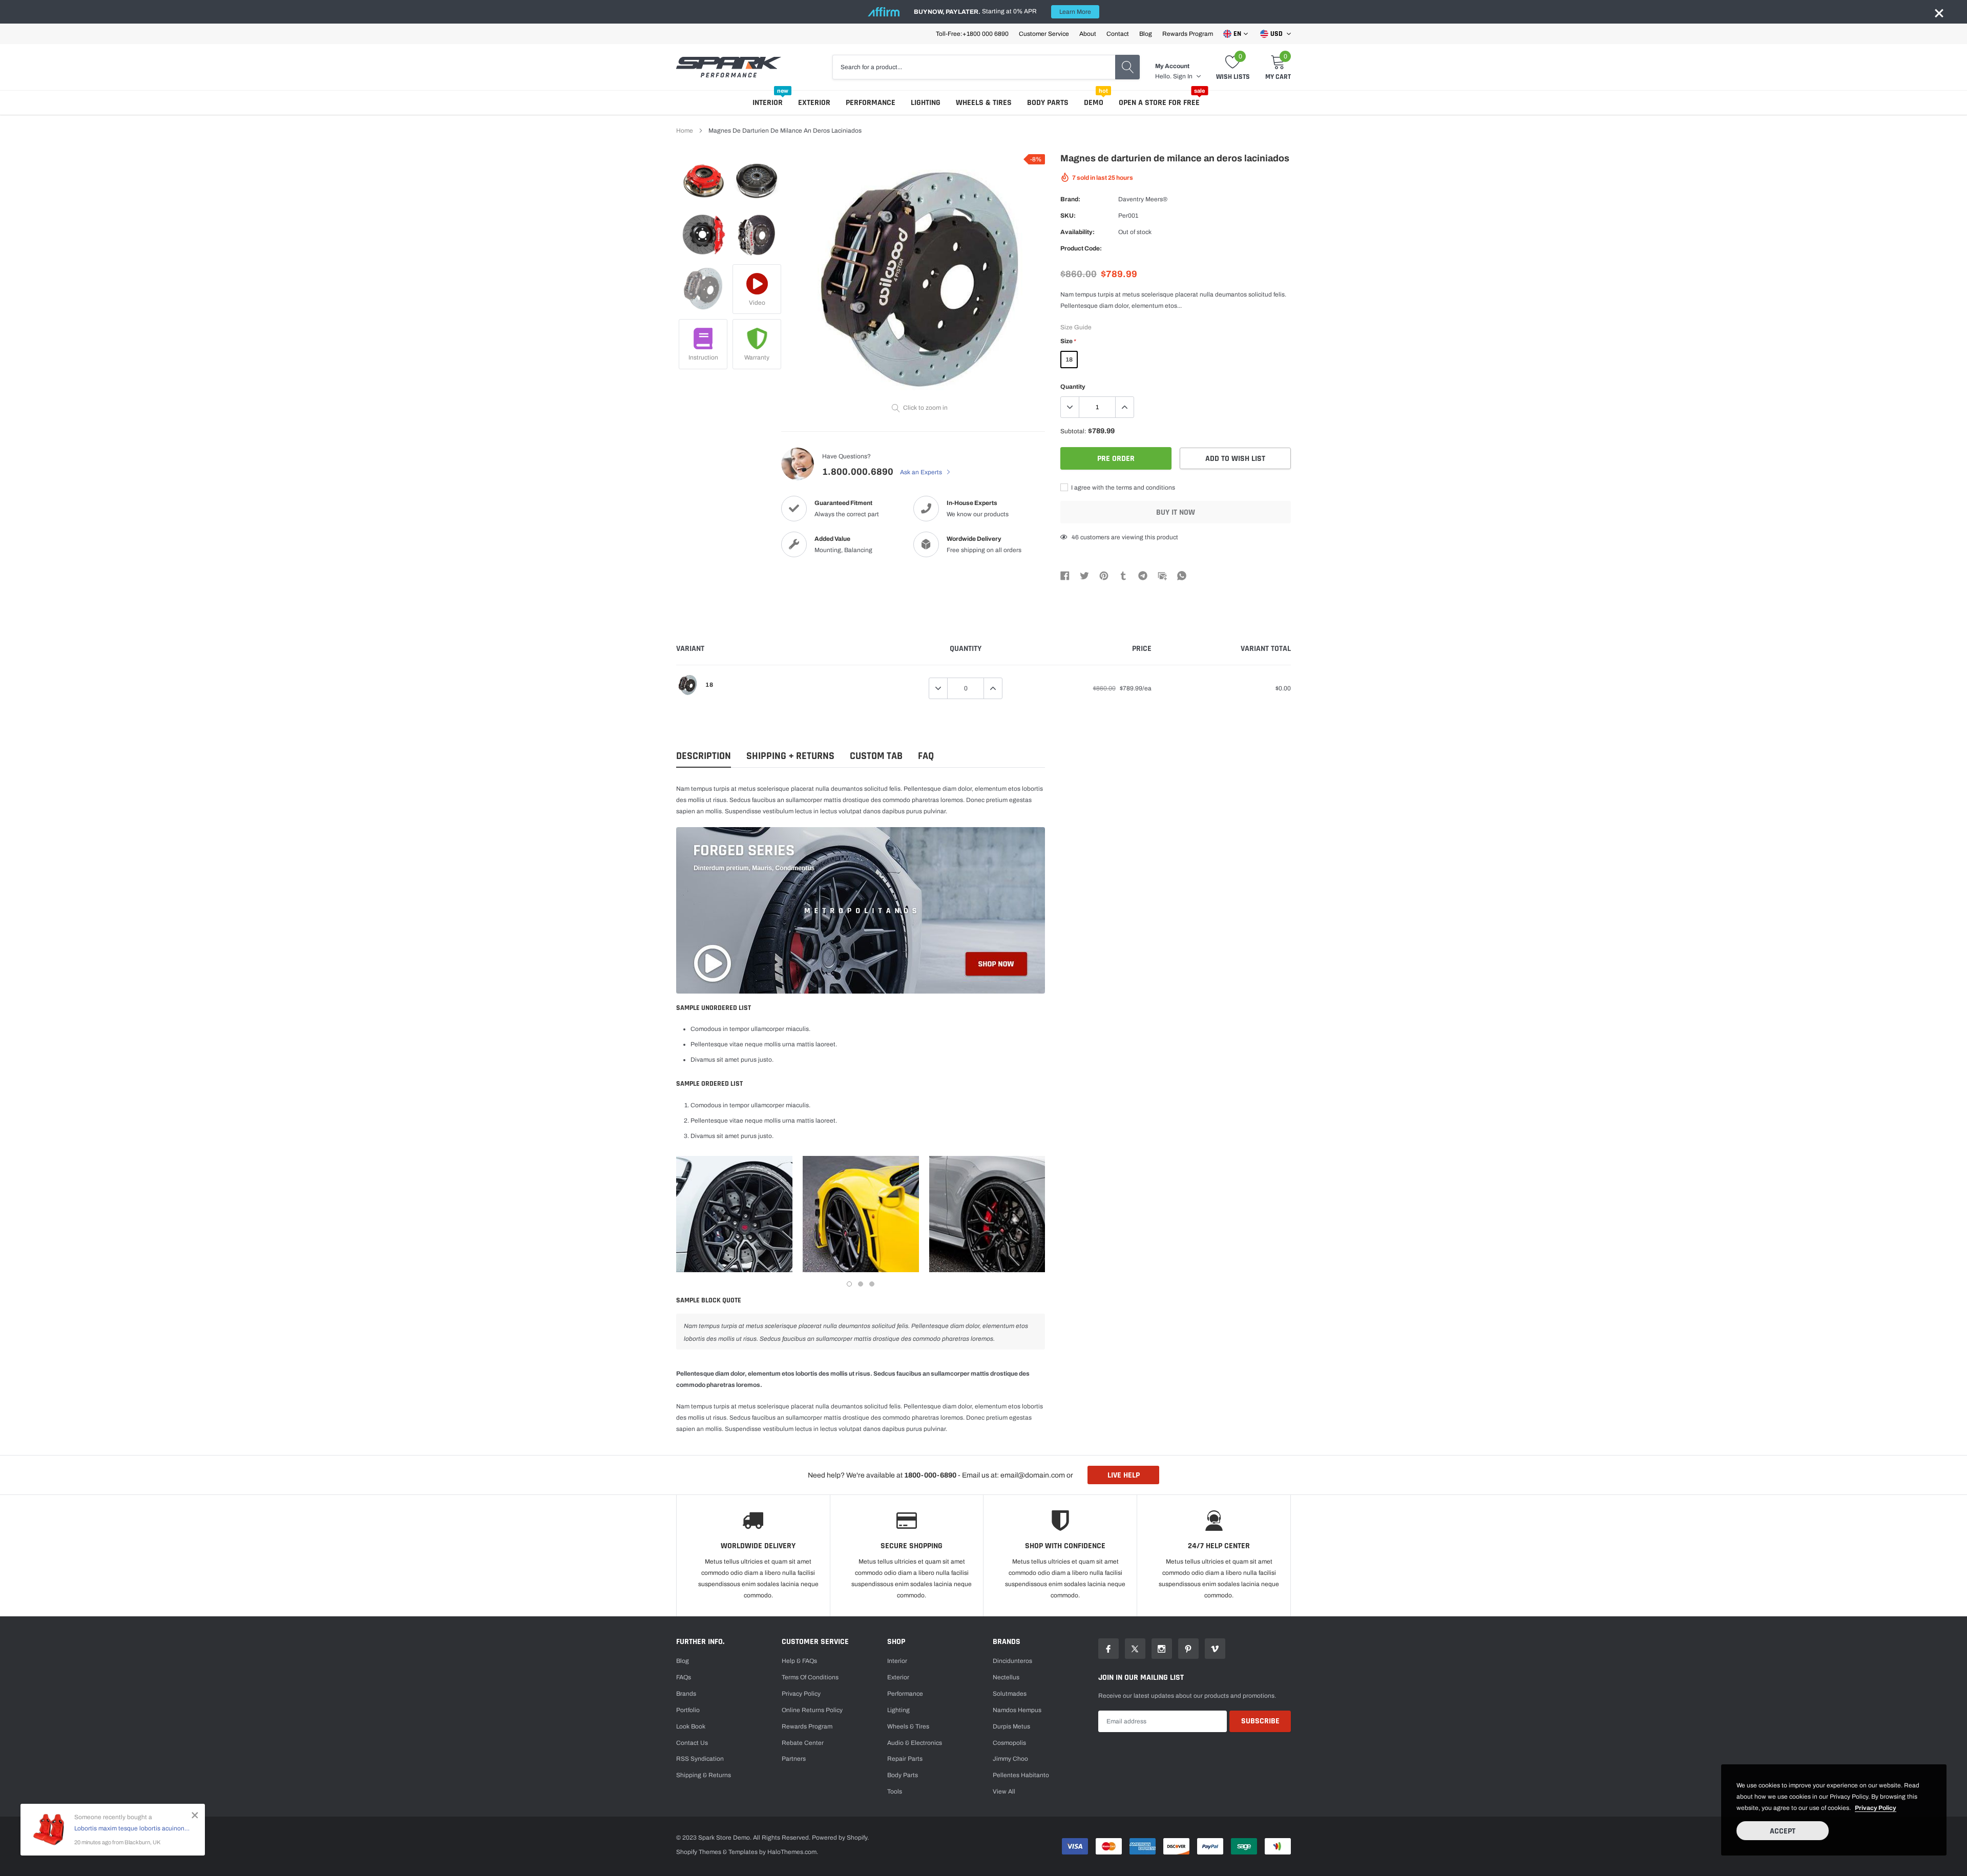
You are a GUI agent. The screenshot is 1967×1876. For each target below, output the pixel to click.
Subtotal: (1073, 431)
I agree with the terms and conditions (1122, 488)
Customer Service (1044, 34)
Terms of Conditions (810, 1677)
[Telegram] (1143, 575)
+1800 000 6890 (986, 34)
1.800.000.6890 (858, 472)
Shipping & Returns (704, 1775)
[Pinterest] (1104, 575)
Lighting (926, 103)
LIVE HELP (1124, 1475)
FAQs (684, 1677)
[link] (703, 181)
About (1088, 34)
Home (685, 131)
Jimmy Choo (1010, 1759)
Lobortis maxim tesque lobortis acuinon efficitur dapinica (132, 1828)
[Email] (1162, 575)
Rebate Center (803, 1743)
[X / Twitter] (1084, 575)
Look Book (691, 1726)
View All (1004, 1791)
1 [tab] (849, 1284)
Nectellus (1006, 1677)
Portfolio (688, 1710)
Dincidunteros (1012, 1661)
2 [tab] (861, 1284)
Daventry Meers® (1143, 199)
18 (1069, 360)
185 (1077, 537)
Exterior (814, 103)
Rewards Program (1188, 34)
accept (1783, 1831)
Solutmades (1010, 1694)
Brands (686, 1694)
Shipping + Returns (790, 756)
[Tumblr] (1123, 575)
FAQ (926, 756)
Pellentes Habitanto (1021, 1775)
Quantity (1073, 387)
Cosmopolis (1009, 1743)
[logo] (729, 67)
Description (704, 756)
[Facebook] (1065, 575)
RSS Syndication (700, 1759)
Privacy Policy (801, 1694)
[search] (1127, 67)
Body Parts (1048, 103)
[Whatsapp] (1182, 575)
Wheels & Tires (984, 103)
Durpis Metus (1011, 1726)
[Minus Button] (1070, 407)
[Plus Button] (1124, 407)
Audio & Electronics (915, 1743)
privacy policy (1876, 1808)
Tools (895, 1791)
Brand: (1070, 199)
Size (1068, 341)
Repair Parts (905, 1759)
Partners (794, 1759)
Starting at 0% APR (1002, 12)
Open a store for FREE (1159, 103)
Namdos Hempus (1017, 1710)
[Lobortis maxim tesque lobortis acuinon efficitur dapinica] (49, 1829)
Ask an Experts (922, 472)
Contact (1118, 34)
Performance (871, 103)
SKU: (1068, 216)
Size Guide (1076, 327)
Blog (1146, 34)
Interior (768, 103)
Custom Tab (876, 756)
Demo (1094, 103)
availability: (1077, 232)
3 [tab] (872, 1284)
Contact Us (692, 1743)
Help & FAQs (799, 1661)
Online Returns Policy (812, 1710)
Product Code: (1081, 248)
